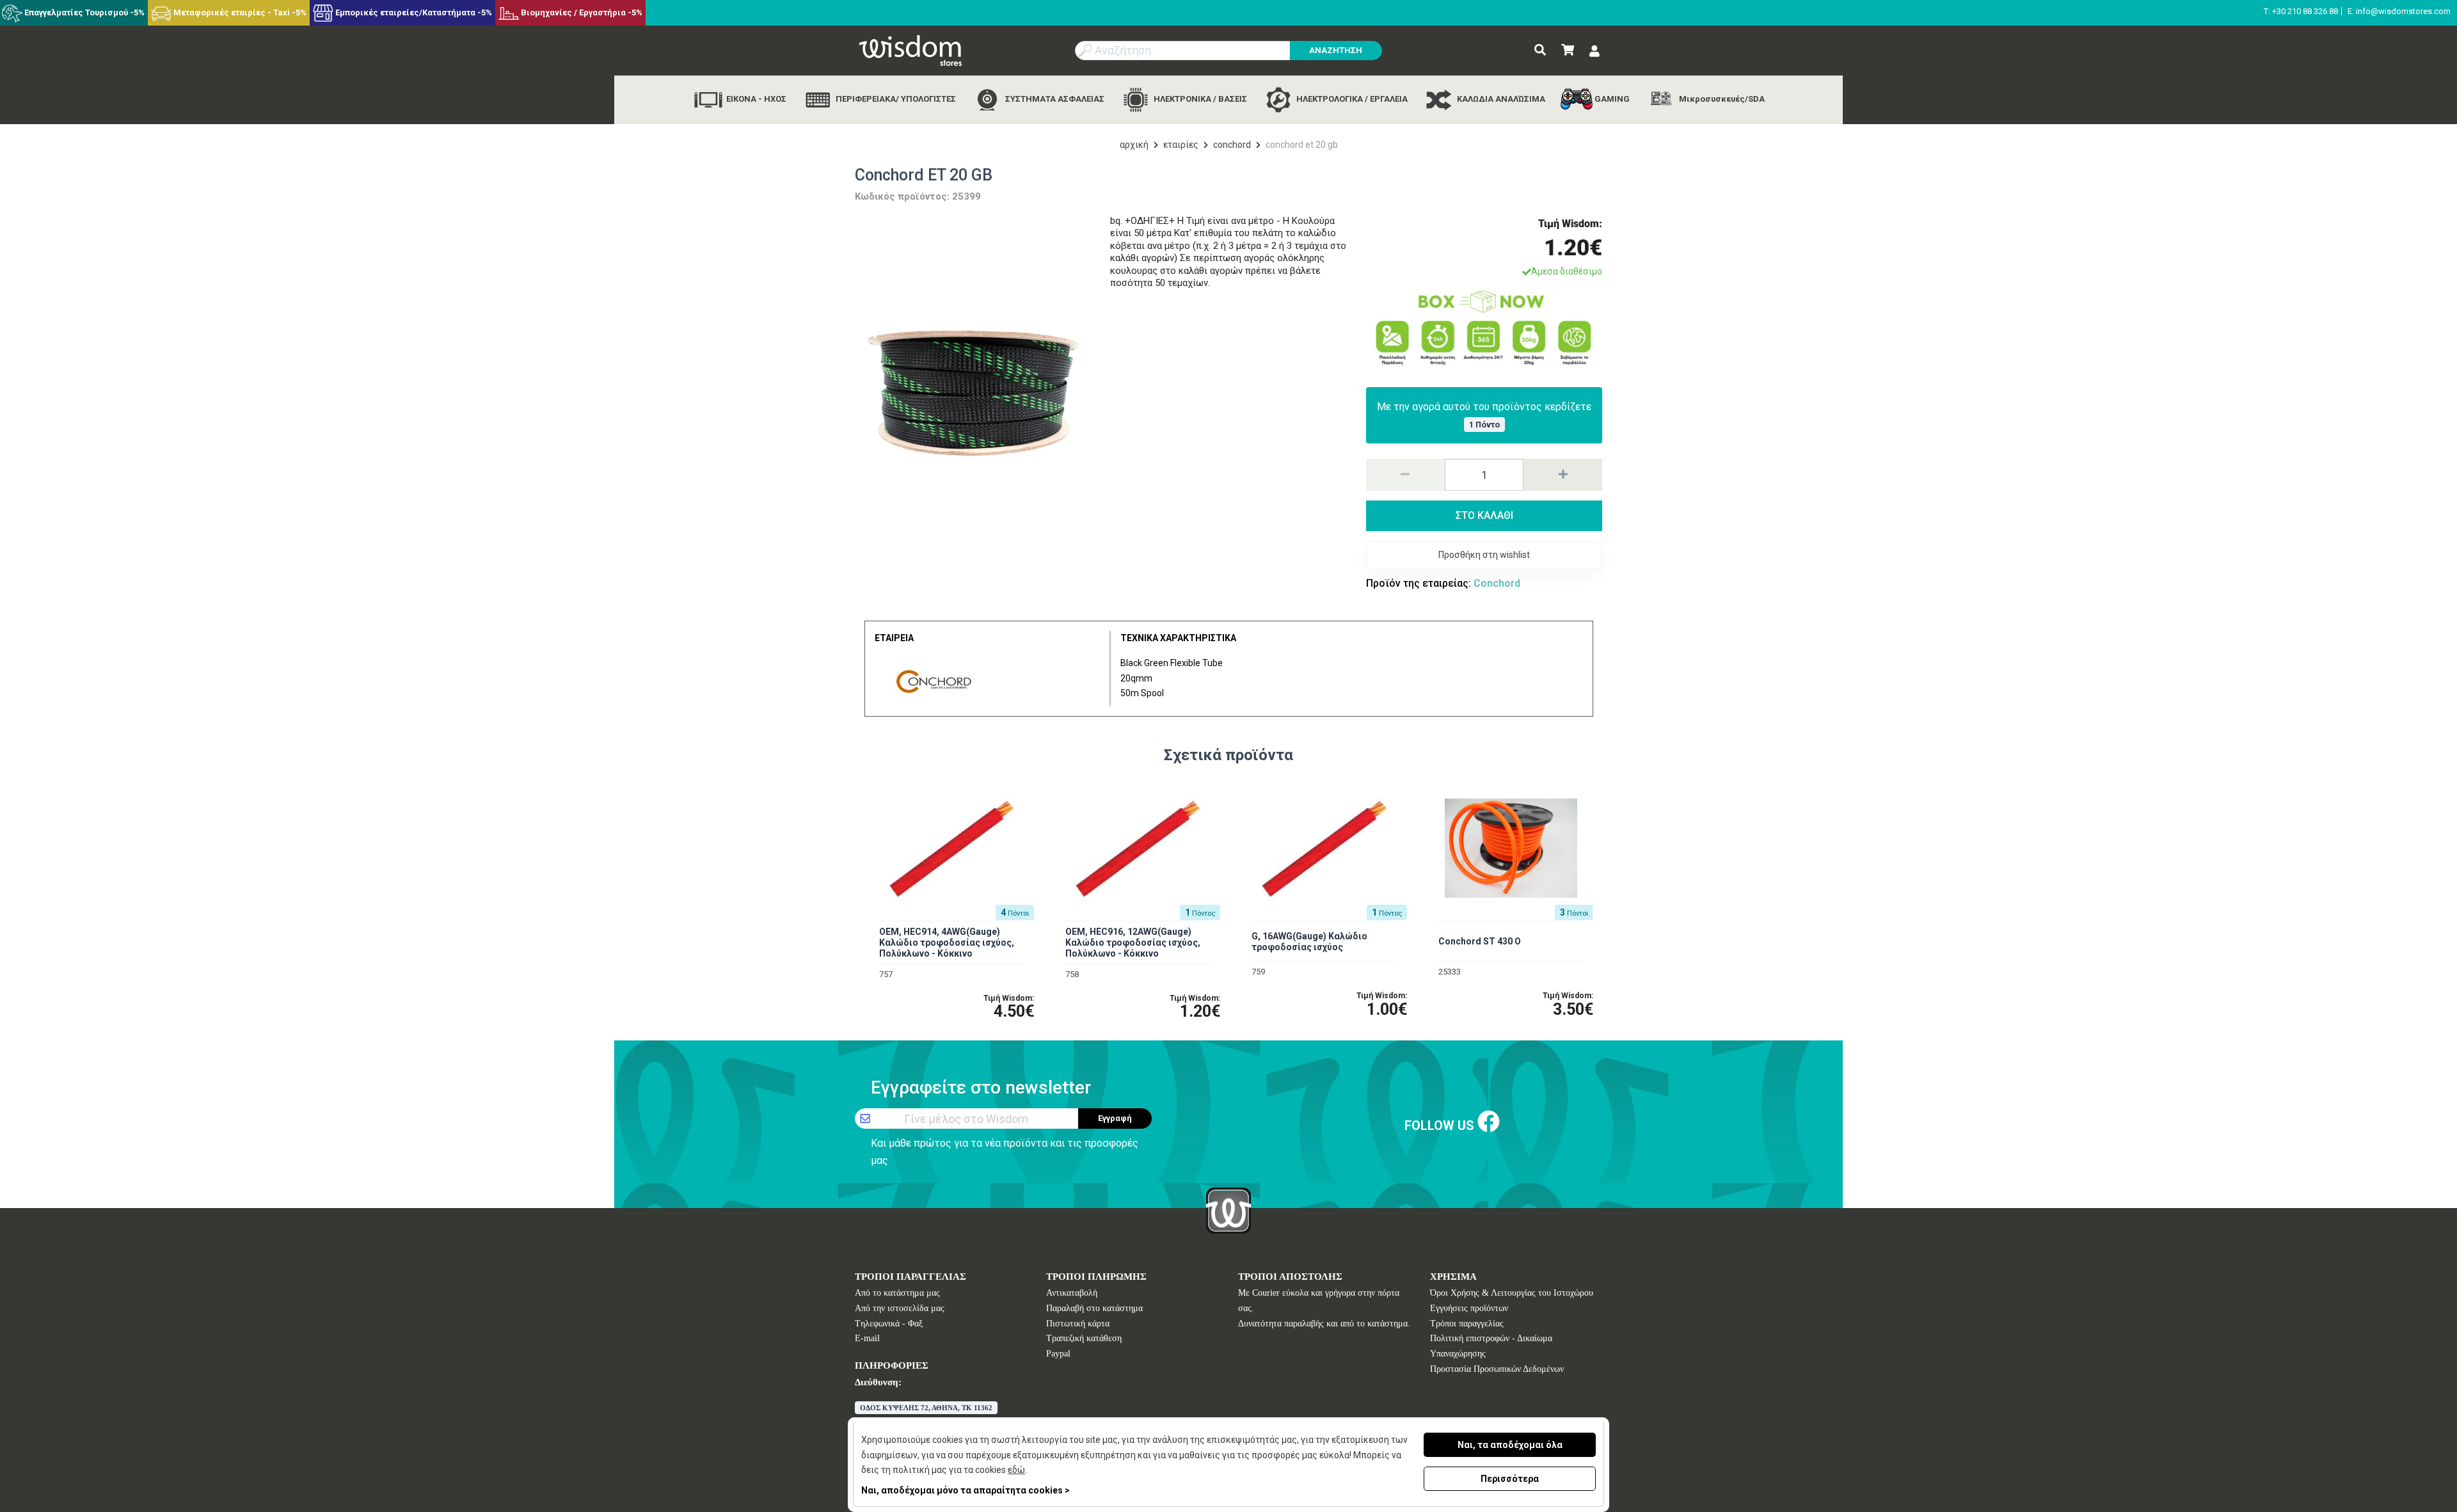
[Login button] (1594, 52)
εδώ (1016, 1470)
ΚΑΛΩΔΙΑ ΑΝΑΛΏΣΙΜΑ (1500, 99)
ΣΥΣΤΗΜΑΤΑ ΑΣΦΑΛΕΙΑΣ (1054, 99)
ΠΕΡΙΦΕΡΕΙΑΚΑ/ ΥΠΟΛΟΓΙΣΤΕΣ (895, 99)
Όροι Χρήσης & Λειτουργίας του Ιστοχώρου (1512, 1293)
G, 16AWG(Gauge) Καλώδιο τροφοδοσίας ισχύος (1309, 942)
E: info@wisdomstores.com (2399, 11)
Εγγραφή (1115, 1118)
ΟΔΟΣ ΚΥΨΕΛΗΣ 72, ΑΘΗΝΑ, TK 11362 (926, 1408)
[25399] (973, 394)
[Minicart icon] (1568, 50)
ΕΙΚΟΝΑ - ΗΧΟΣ (755, 99)
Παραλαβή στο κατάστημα (1094, 1308)
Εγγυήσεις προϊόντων (1469, 1308)
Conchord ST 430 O (1480, 941)
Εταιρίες (1181, 145)
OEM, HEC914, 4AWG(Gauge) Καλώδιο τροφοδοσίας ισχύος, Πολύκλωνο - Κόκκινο (947, 943)
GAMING (1611, 99)
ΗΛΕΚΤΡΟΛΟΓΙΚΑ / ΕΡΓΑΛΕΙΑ (1351, 99)
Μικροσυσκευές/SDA (1721, 99)
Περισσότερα (1510, 1479)
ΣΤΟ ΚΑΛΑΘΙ (1484, 515)
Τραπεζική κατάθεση (1084, 1338)
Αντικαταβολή (1072, 1293)
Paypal (1058, 1354)
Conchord (1232, 145)
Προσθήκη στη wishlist (1484, 555)
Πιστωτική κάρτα (1078, 1324)
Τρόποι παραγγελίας (1467, 1324)
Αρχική (1134, 145)
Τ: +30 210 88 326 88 (2301, 11)
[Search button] (1540, 50)
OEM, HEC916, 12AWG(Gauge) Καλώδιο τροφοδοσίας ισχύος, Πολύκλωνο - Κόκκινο (1133, 943)
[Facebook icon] (1489, 1123)
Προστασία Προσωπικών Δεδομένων (1497, 1369)
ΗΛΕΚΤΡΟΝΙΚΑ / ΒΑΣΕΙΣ (1199, 99)
